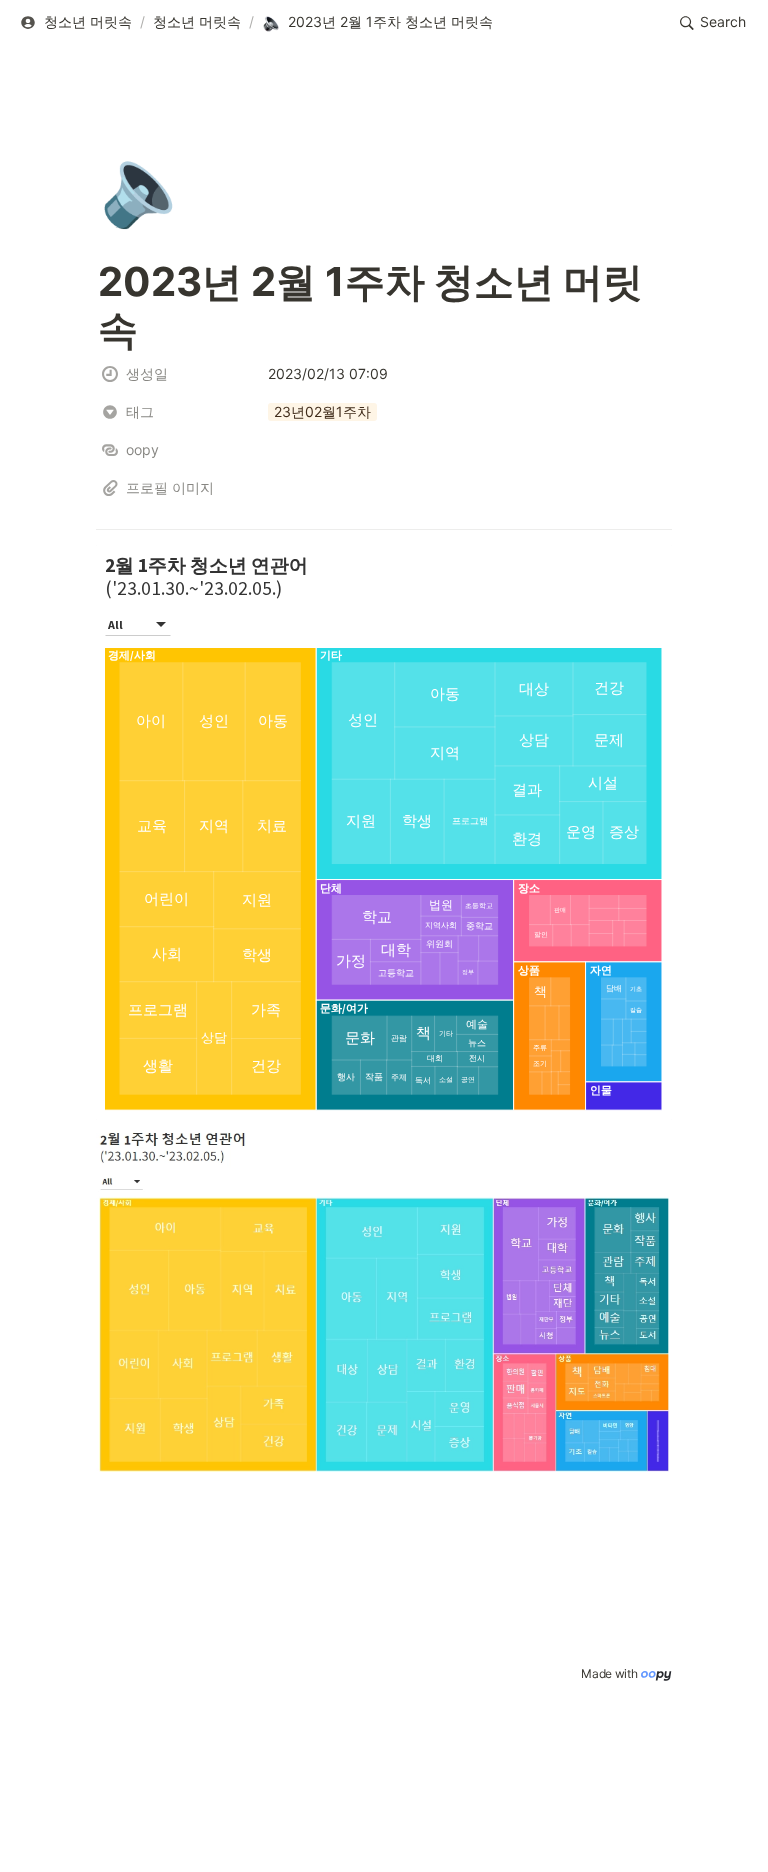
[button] (75, 23)
